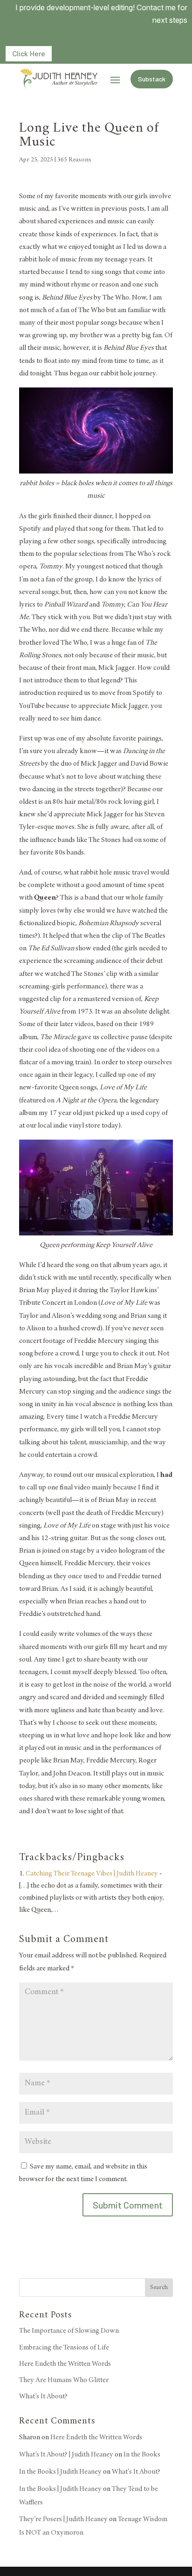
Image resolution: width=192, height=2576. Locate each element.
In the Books (142, 2455)
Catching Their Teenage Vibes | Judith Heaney (92, 1874)
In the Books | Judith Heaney (60, 2472)
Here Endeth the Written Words (65, 2364)
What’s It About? (43, 2396)
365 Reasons (74, 160)
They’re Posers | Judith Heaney (63, 2519)
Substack (152, 79)
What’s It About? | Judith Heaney (66, 2455)
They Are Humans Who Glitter (64, 2380)
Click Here (29, 54)
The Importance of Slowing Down (69, 2331)
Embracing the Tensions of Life (64, 2348)
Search (159, 2288)
